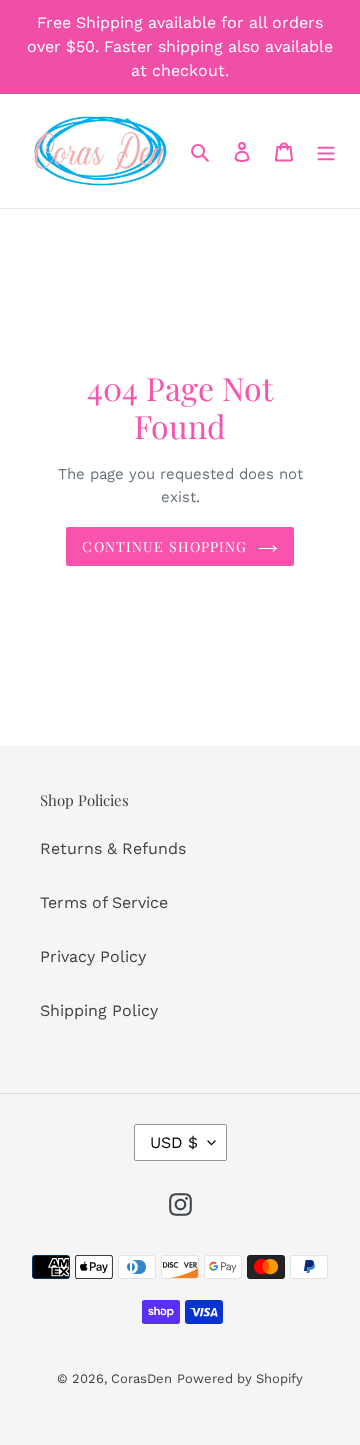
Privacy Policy (93, 956)
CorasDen (141, 1378)
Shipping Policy (99, 1010)
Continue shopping (164, 546)
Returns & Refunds (113, 848)
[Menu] (326, 151)
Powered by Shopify (240, 1378)
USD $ (174, 1142)
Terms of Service (104, 902)
